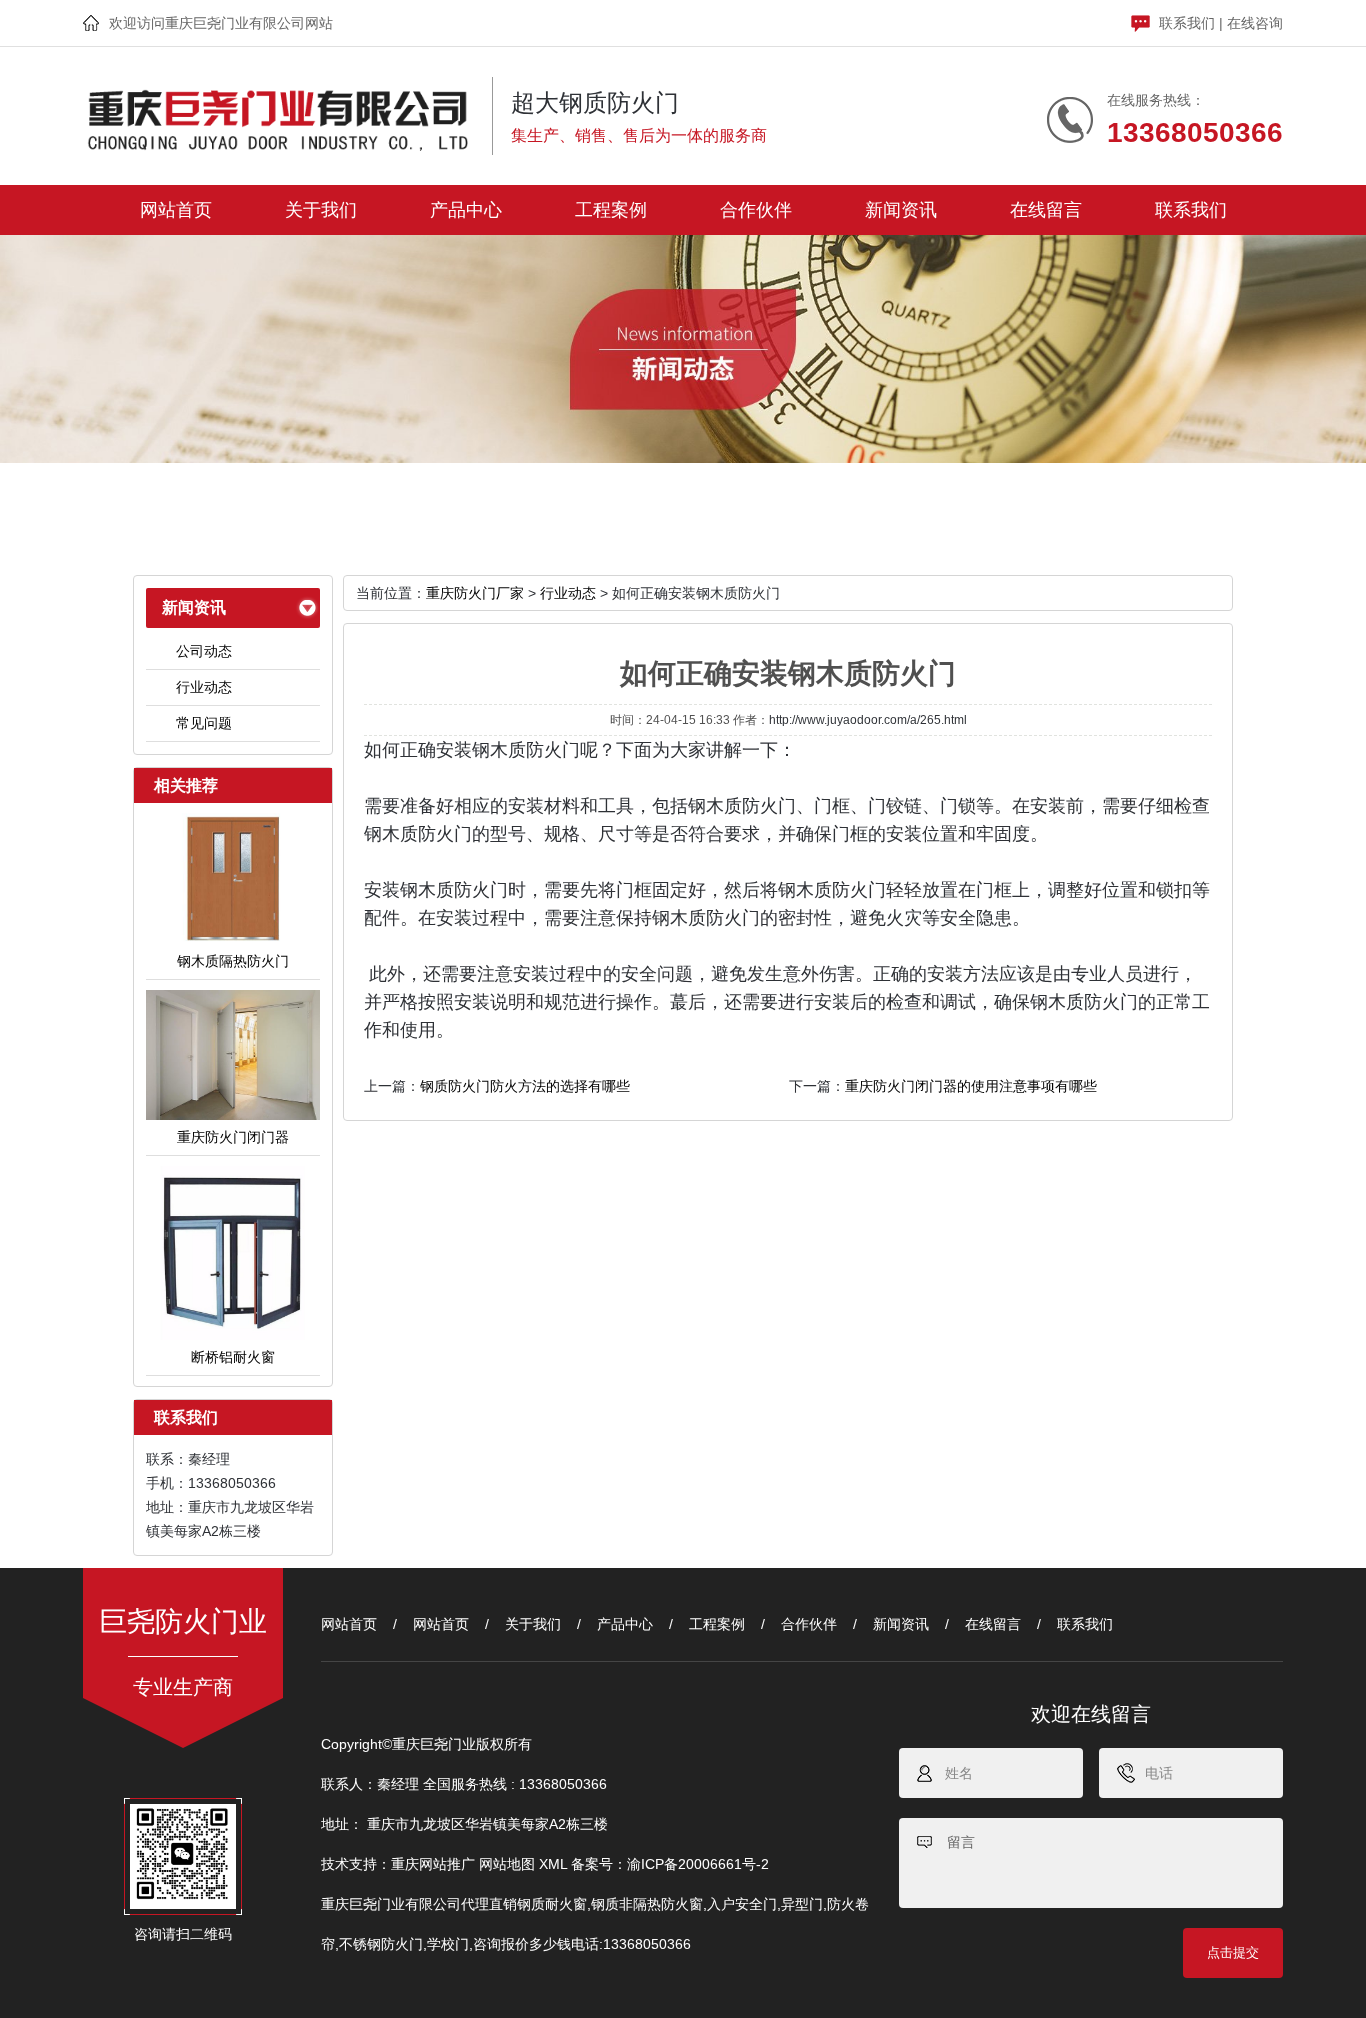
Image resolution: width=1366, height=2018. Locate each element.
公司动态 (204, 651)
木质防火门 (751, 806)
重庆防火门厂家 (475, 593)
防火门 (445, 834)
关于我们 (321, 210)
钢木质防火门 (526, 750)
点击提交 (1233, 1952)
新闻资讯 (901, 210)
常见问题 (204, 723)
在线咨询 (1255, 23)
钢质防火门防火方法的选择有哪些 (525, 1086)
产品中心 (466, 210)
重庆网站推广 (433, 1864)
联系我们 (1187, 23)
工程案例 (611, 210)
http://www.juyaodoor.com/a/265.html (868, 720)
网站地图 (507, 1864)
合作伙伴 (756, 210)
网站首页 (176, 210)
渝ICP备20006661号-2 (698, 1864)
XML (553, 1864)
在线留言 (1046, 210)
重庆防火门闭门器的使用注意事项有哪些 (971, 1086)
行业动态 (204, 687)
